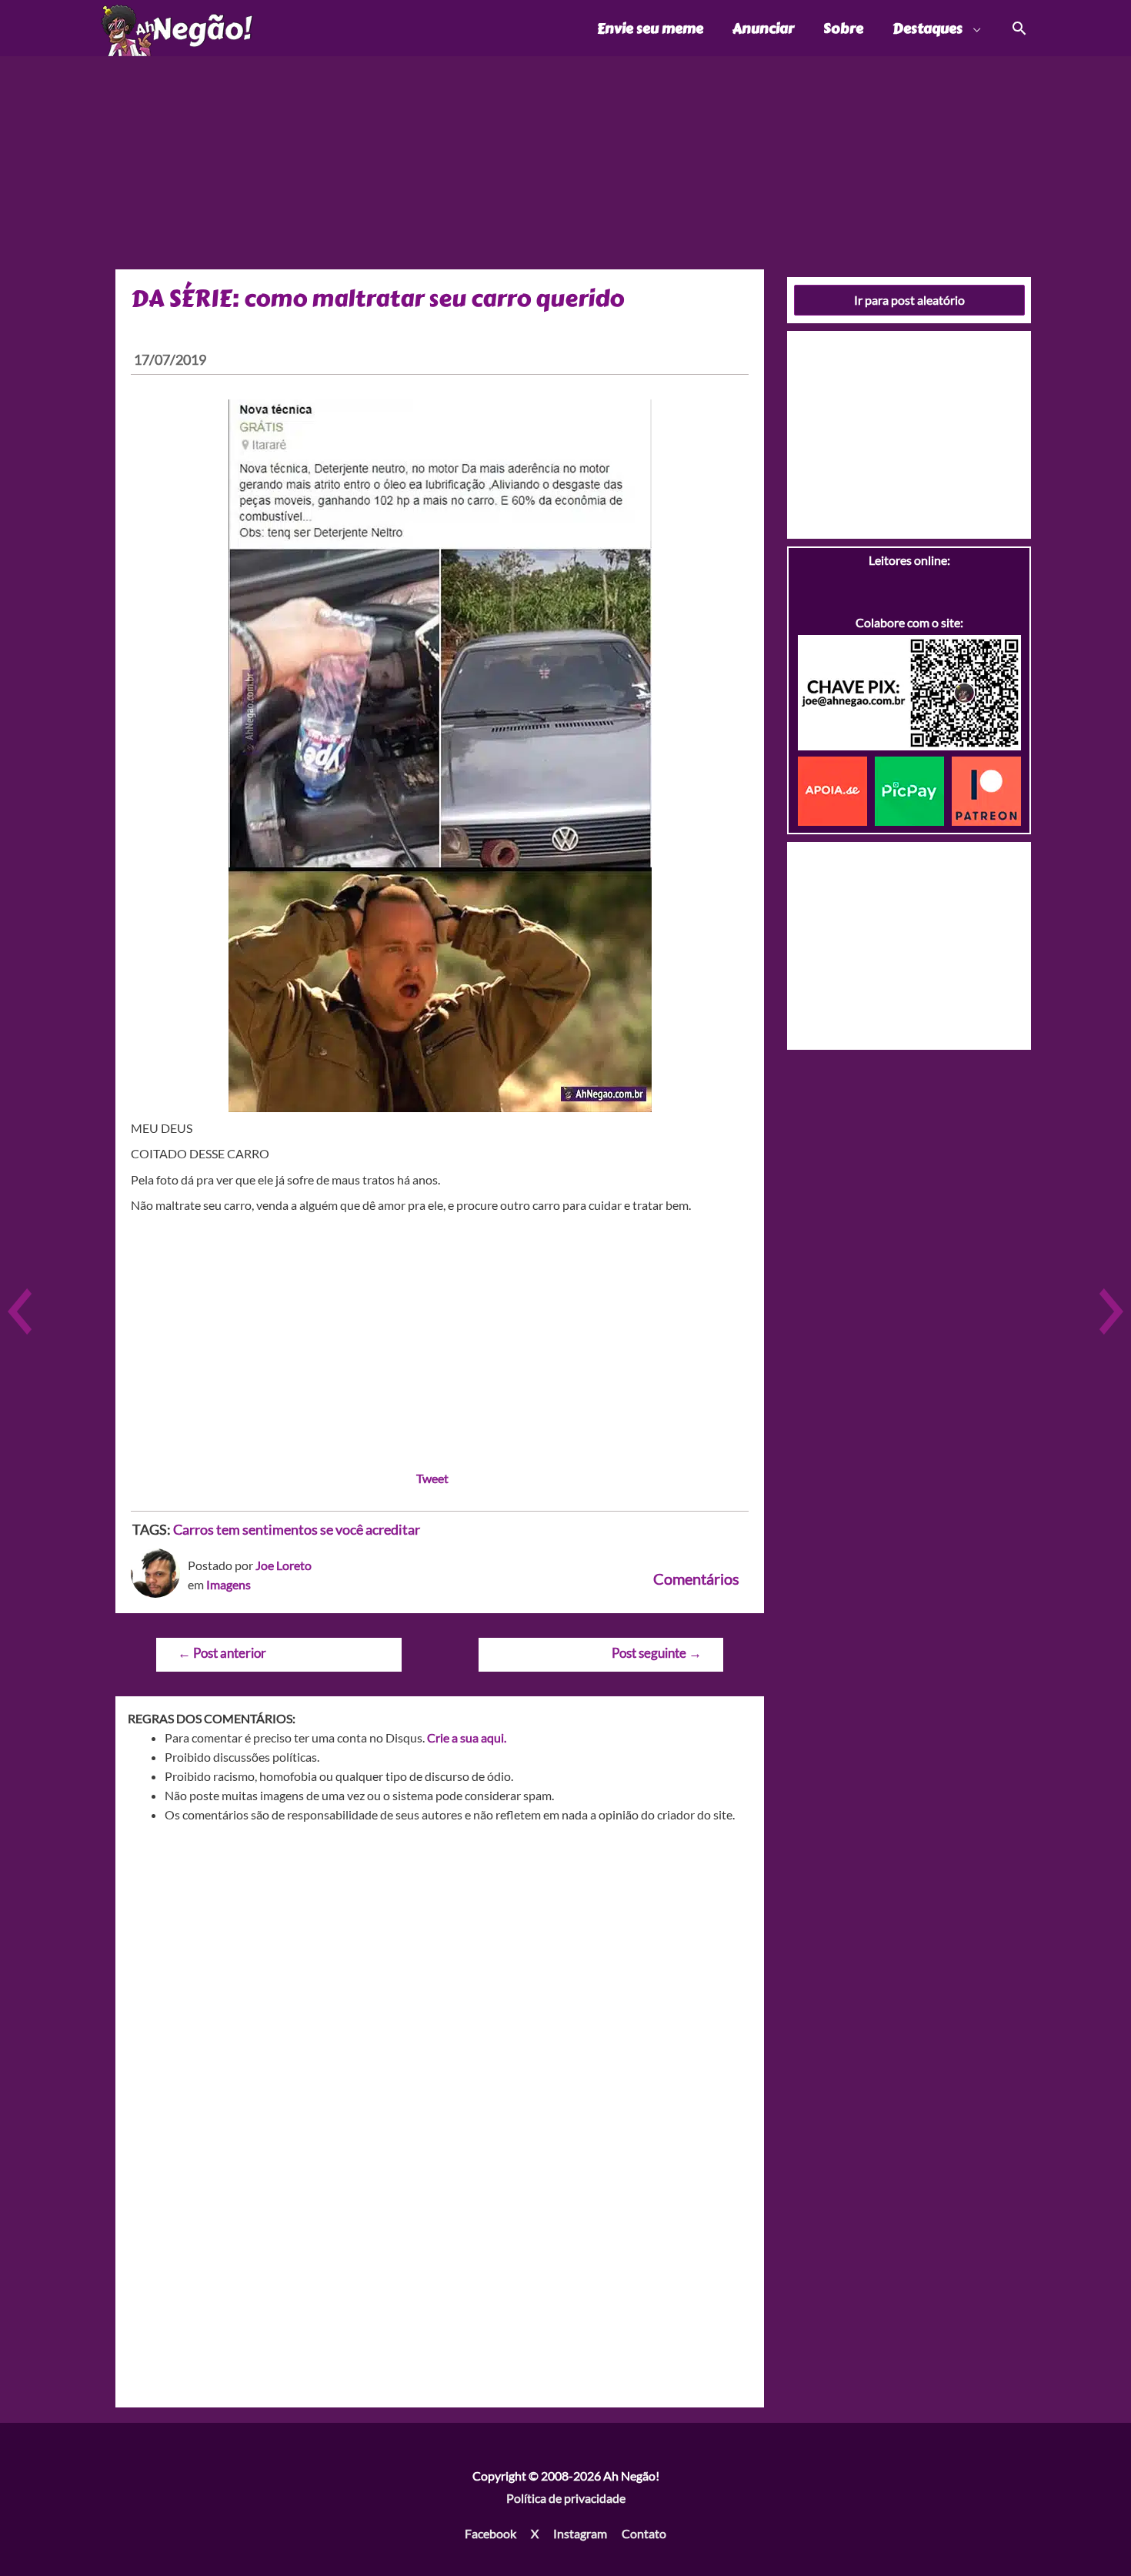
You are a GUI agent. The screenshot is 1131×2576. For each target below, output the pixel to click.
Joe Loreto (284, 1565)
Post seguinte (657, 1653)
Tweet (432, 1478)
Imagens (229, 1584)
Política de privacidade (566, 2498)
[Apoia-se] (836, 789)
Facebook (490, 2533)
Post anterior (222, 1653)
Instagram (580, 2533)
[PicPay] (913, 789)
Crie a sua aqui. (467, 1737)
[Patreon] (986, 789)
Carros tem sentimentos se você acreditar (297, 1529)
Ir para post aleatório (909, 300)
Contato (644, 2533)
